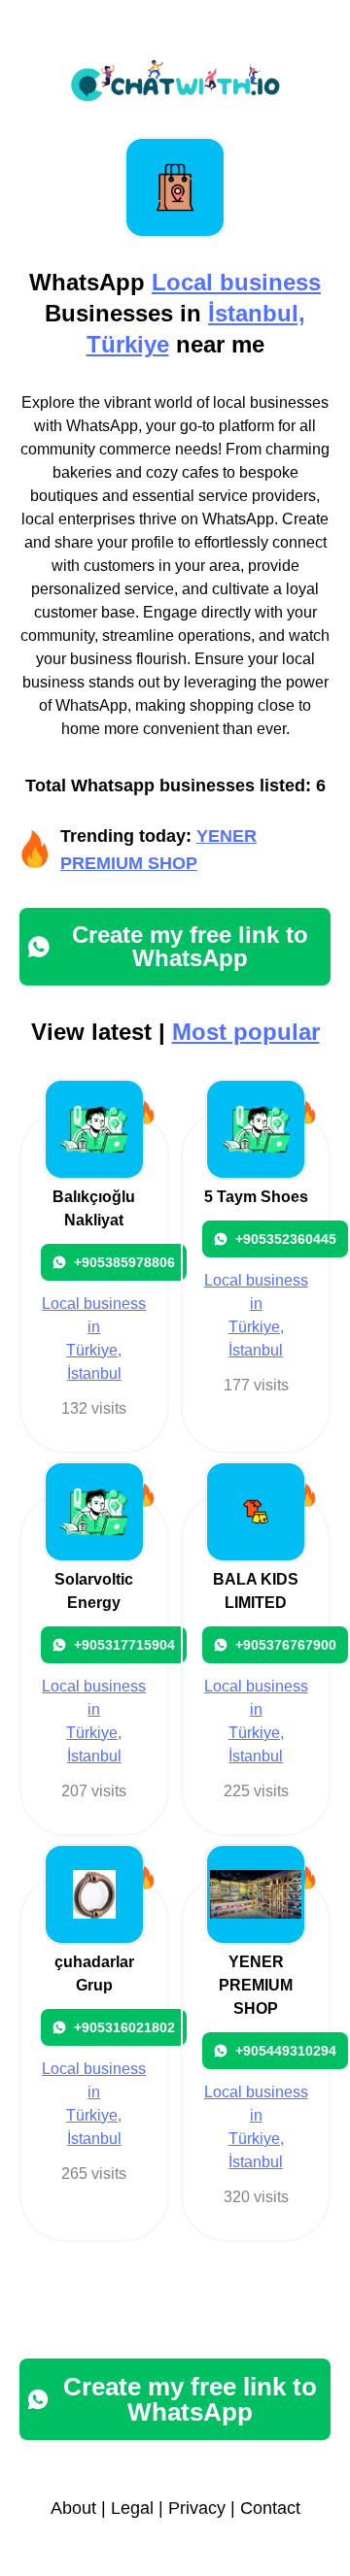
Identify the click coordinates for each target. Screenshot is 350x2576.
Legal (132, 2508)
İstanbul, (257, 313)
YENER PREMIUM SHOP (256, 1985)
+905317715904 (124, 1645)
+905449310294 (286, 2051)
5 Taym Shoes (256, 1197)
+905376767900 (286, 1645)
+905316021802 (124, 2027)
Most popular (246, 1032)
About (73, 2508)
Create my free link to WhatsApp (190, 946)
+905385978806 (124, 1262)
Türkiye (128, 344)
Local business (236, 282)
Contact (270, 2508)
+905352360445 (286, 1239)
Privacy (197, 2508)
